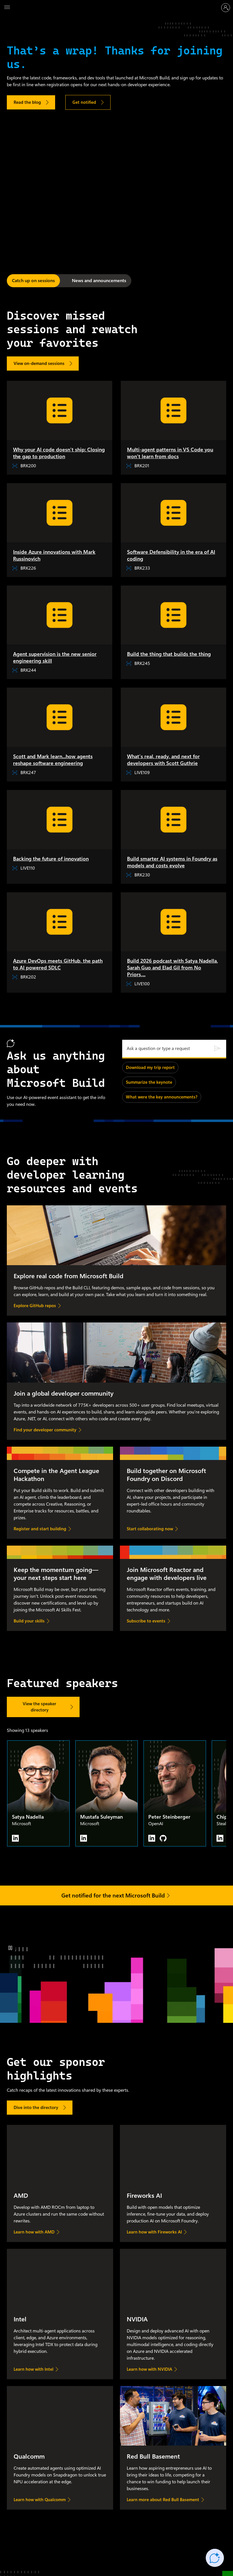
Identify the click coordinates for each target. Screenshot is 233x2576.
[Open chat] (215, 2558)
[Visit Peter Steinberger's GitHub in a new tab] (163, 1838)
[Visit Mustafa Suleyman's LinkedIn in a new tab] (84, 1838)
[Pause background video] (10, 1948)
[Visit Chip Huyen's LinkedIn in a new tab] (220, 1838)
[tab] (33, 281)
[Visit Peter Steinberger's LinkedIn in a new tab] (152, 1838)
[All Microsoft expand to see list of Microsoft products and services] (7, 8)
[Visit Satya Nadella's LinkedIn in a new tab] (15, 1838)
